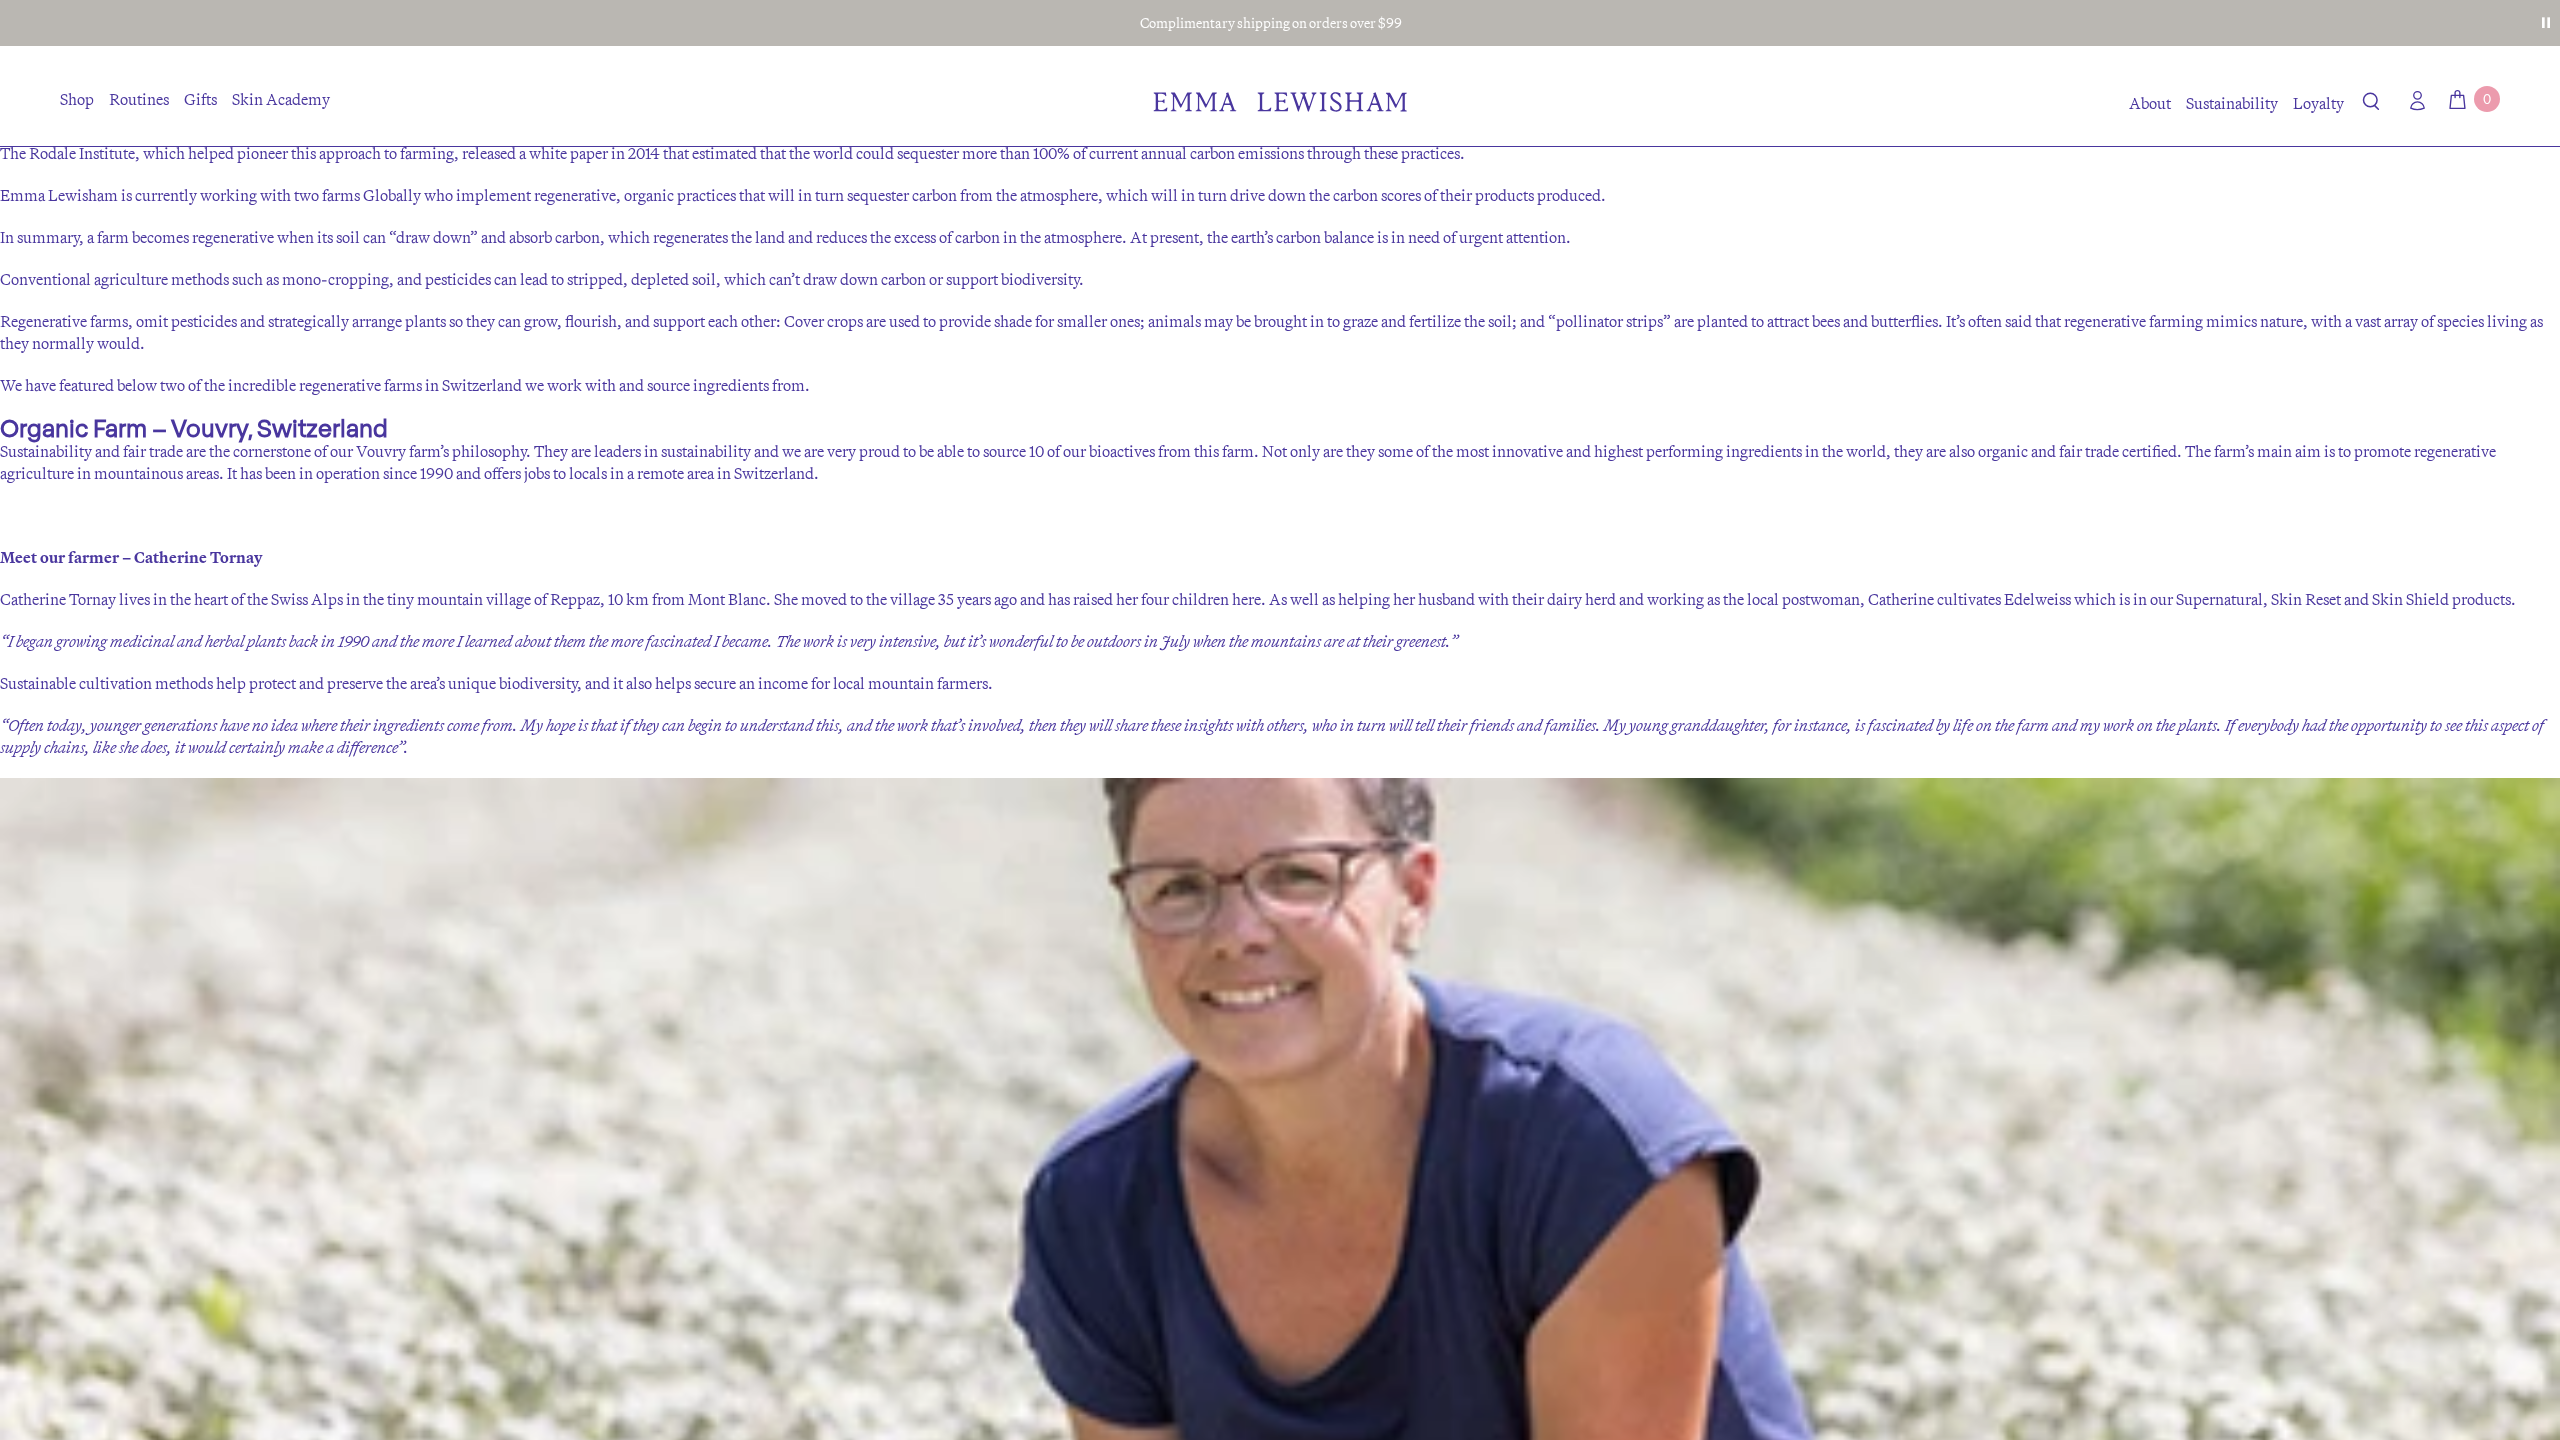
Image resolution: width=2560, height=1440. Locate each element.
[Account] (2413, 100)
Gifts (200, 99)
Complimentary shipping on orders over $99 (1271, 23)
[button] (2371, 105)
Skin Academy (281, 99)
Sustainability (2232, 103)
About (2150, 103)
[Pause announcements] (2546, 23)
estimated (724, 153)
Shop (77, 99)
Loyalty (2318, 103)
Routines (139, 99)
